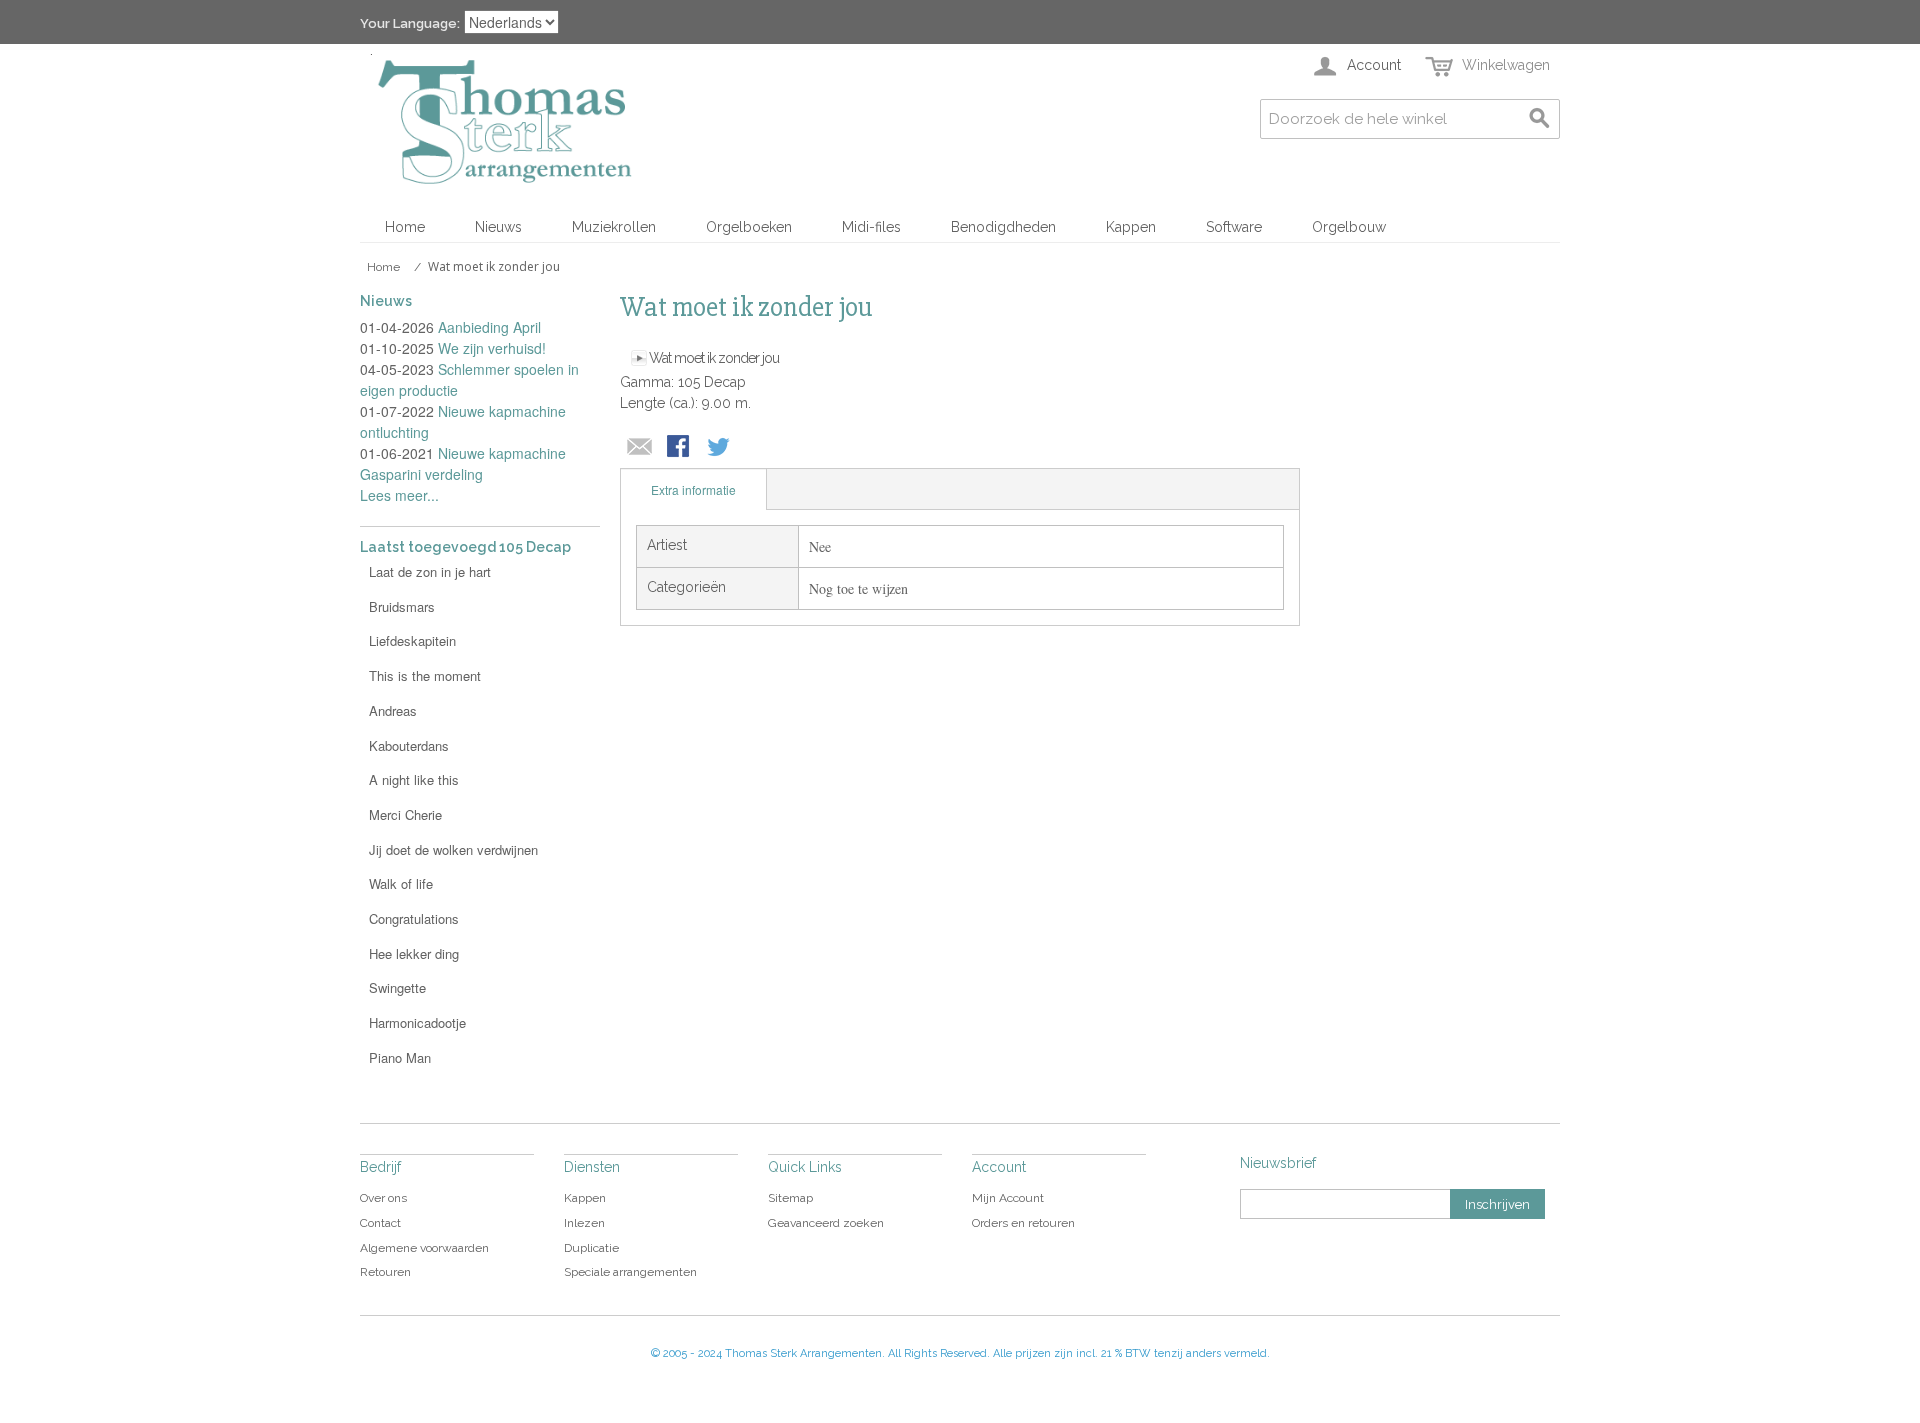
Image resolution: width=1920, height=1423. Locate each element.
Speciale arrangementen (630, 1272)
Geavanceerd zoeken (826, 1223)
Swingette (397, 987)
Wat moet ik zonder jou (714, 358)
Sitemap (790, 1198)
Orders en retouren (1023, 1223)
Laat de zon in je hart (430, 571)
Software (1234, 227)
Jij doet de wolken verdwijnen (453, 849)
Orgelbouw (1349, 227)
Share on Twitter (720, 448)
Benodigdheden (1003, 227)
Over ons (383, 1198)
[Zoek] (1540, 119)
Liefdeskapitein (412, 640)
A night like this (414, 779)
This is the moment (425, 675)
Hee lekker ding (414, 953)
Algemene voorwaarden (424, 1248)
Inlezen (584, 1223)
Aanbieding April (489, 327)
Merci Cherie (405, 814)
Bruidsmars (402, 606)
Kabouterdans (409, 745)
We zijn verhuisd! (492, 348)
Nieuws (498, 227)
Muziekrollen (614, 227)
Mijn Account (1008, 1198)
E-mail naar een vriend (640, 448)
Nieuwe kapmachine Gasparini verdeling (463, 463)
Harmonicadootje (417, 1022)
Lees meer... (399, 495)
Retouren (385, 1272)
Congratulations (414, 918)
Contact (380, 1223)
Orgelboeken (749, 227)
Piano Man (400, 1057)
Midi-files (871, 227)
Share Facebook (680, 448)
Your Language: (410, 23)
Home (405, 227)
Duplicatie (591, 1248)
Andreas (393, 710)
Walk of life (401, 883)
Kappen (1131, 227)
